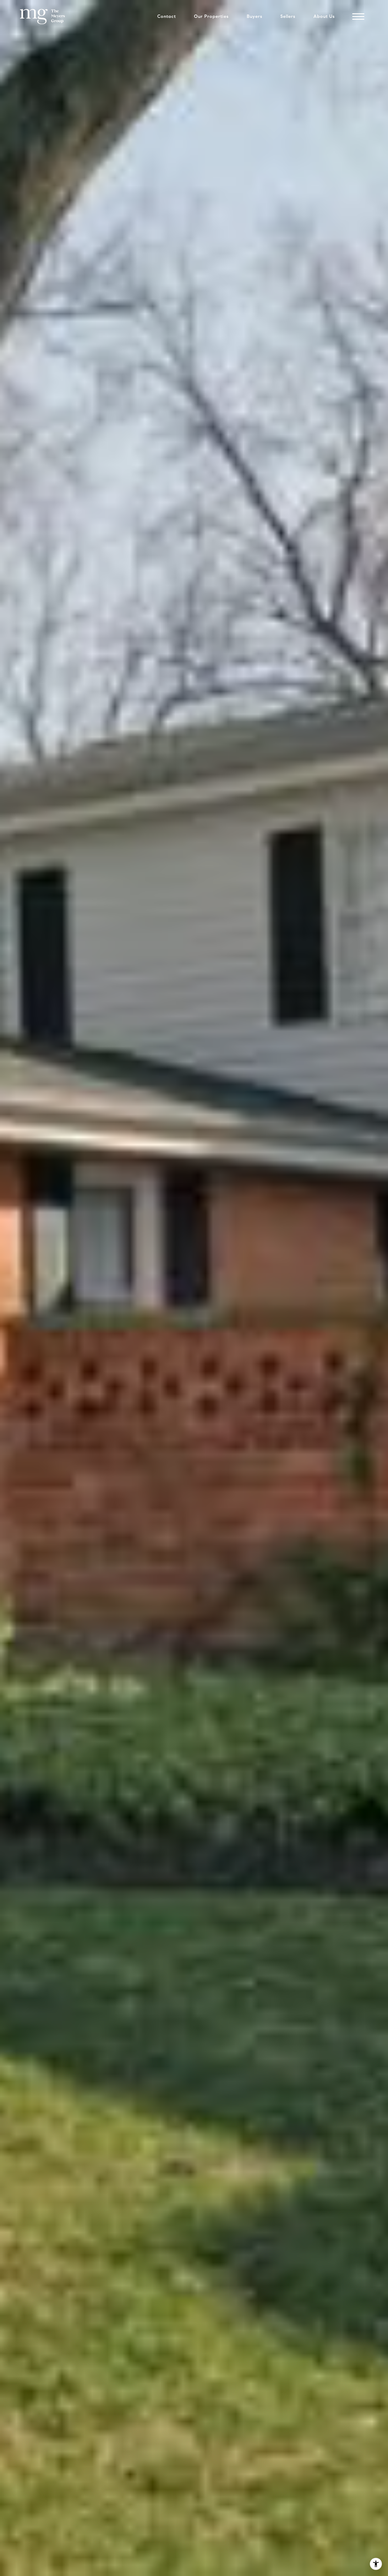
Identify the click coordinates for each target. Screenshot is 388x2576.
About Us (324, 16)
